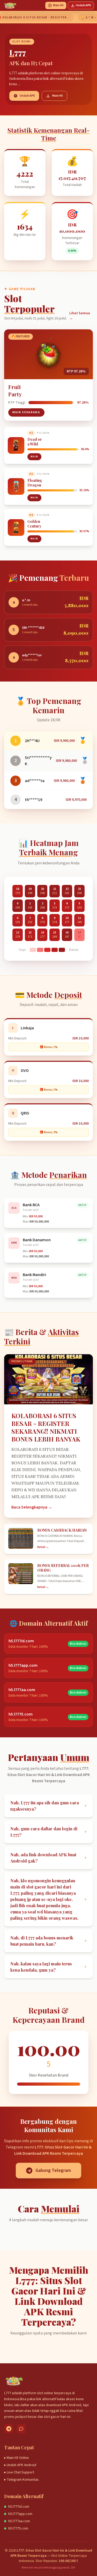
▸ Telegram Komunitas (21, 2480)
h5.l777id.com (19, 2507)
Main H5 (58, 5)
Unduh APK (83, 5)
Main (34, 457)
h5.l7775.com (18, 2528)
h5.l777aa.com (19, 2521)
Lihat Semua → (80, 316)
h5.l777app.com (20, 2514)
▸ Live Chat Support (19, 2472)
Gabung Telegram (53, 2170)
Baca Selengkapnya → (32, 1507)
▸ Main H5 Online (17, 2458)
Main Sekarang (26, 412)
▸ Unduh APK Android (20, 2465)
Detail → (43, 1547)
